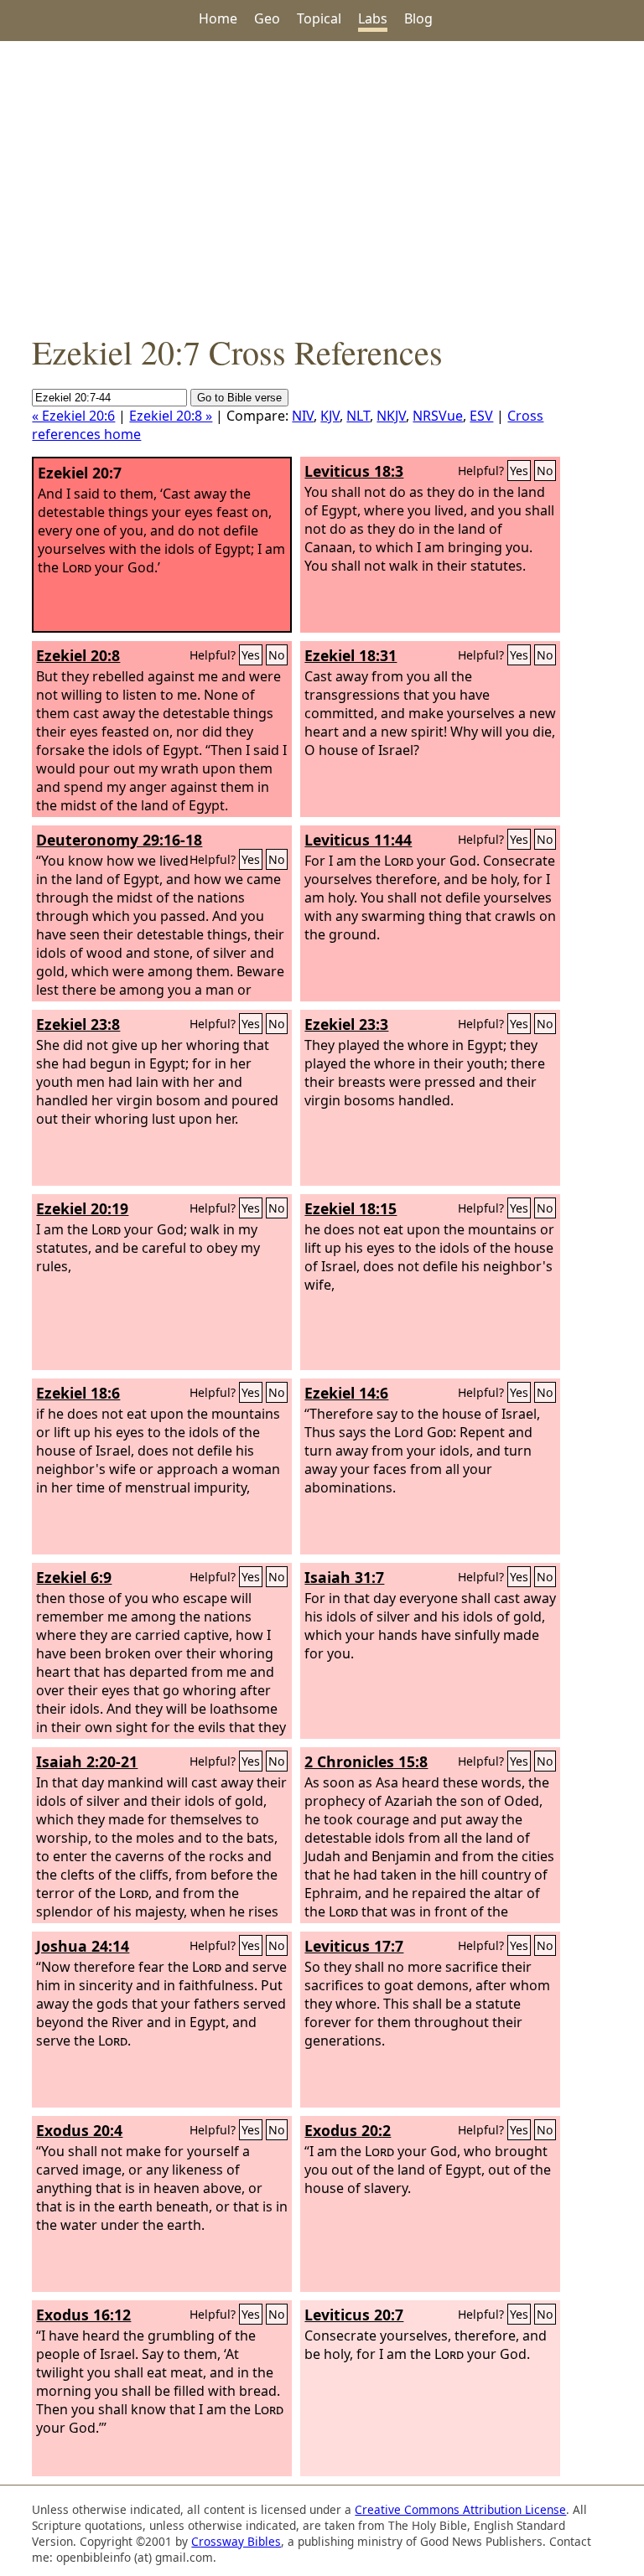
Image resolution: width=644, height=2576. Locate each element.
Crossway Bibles (236, 2541)
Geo (267, 18)
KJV (330, 416)
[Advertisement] (322, 185)
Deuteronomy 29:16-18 (119, 840)
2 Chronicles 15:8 (366, 1761)
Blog (418, 18)
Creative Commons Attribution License (460, 2509)
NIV (303, 416)
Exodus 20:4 (79, 2130)
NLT (358, 416)
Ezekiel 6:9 (74, 1577)
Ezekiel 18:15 (351, 1208)
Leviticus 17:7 (354, 1946)
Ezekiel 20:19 (82, 1208)
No (545, 471)
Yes (519, 471)
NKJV (391, 416)
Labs (373, 18)
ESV (481, 416)
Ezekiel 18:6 (78, 1393)
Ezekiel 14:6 (346, 1393)
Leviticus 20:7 (354, 2315)
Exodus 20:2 (348, 2130)
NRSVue (438, 416)
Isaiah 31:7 (344, 1577)
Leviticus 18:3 (354, 471)
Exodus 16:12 (83, 2315)
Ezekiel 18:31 (351, 655)
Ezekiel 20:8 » (171, 416)
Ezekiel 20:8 (78, 655)
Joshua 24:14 (83, 1946)
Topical (319, 18)
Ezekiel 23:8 (78, 1024)
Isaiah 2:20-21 (87, 1761)
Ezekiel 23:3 (346, 1024)
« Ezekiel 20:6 (73, 416)
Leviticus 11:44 (358, 840)
